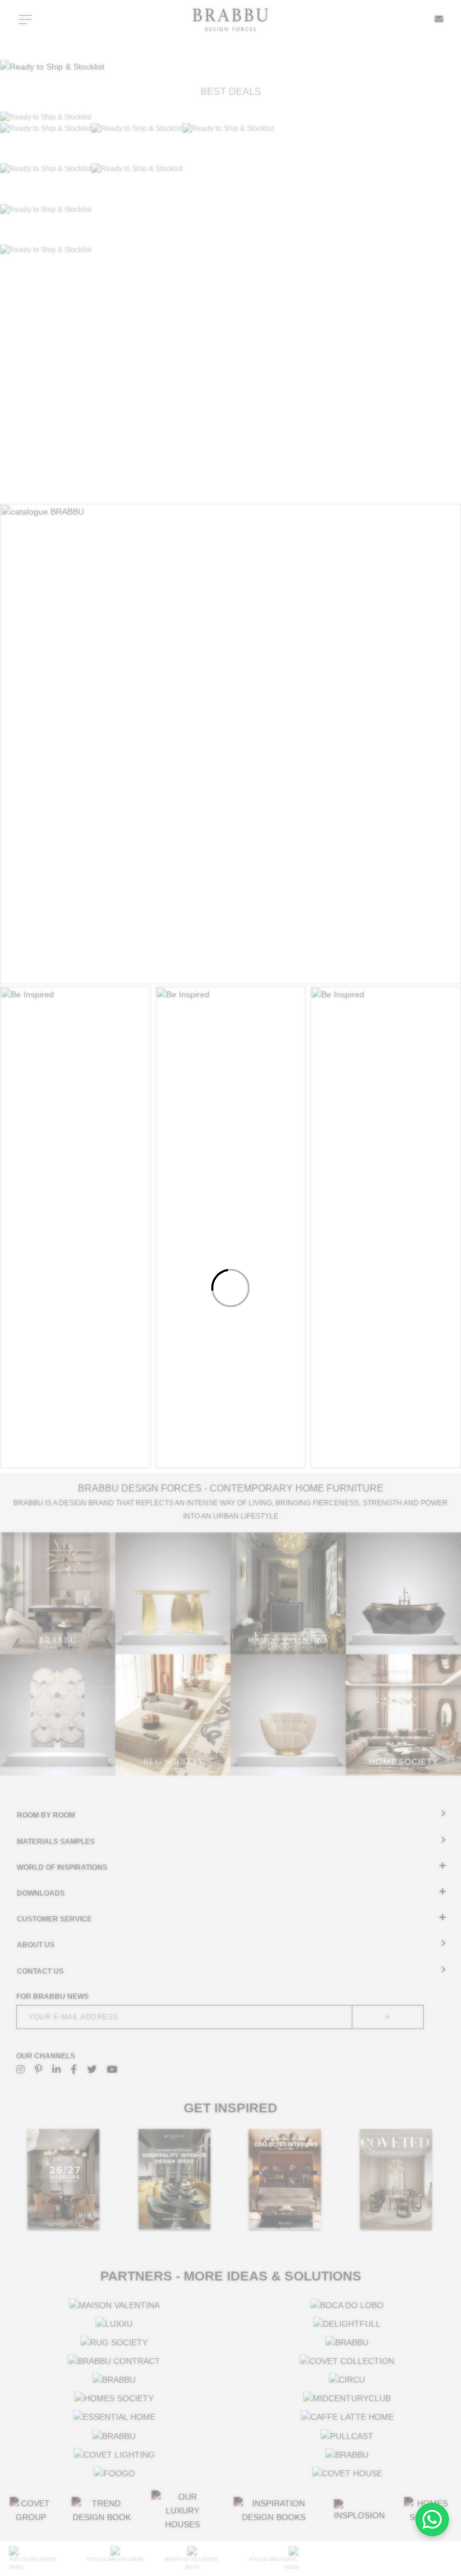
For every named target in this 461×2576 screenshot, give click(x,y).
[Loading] (230, 1288)
